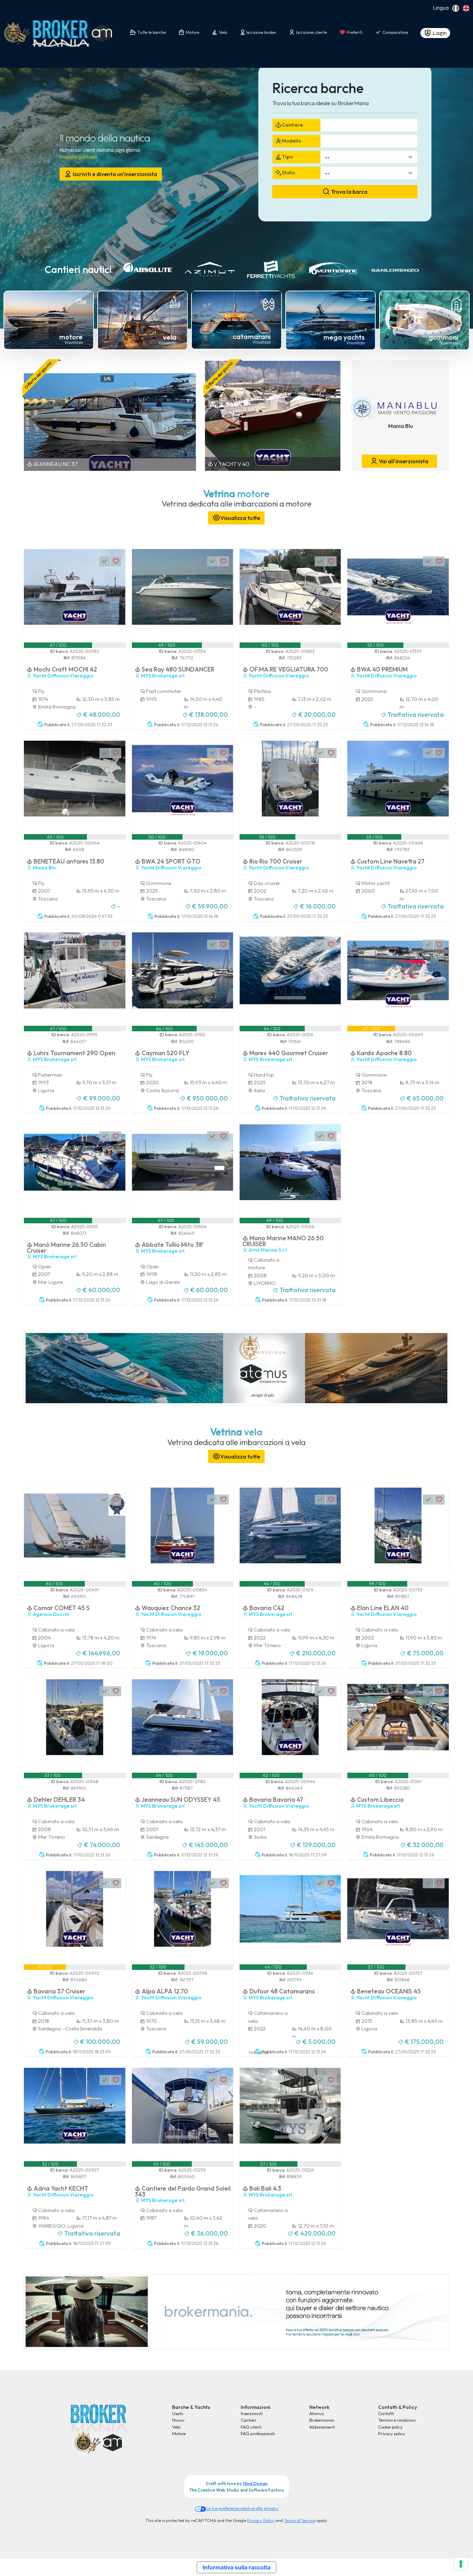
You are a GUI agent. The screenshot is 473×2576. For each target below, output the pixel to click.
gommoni (444, 337)
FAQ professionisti (258, 2433)
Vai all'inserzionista (403, 461)
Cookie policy (390, 2427)
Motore (179, 2433)
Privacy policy (392, 2433)
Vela (176, 2427)
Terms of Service (300, 2520)
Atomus (316, 2413)
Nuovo (178, 2420)
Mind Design (255, 2483)
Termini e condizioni (397, 2420)
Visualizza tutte (240, 518)
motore (71, 337)
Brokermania (322, 2420)
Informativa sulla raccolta (237, 2567)
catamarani (252, 336)
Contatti (386, 2413)
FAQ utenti (251, 2427)
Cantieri (248, 2420)
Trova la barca (349, 192)
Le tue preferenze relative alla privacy (242, 2508)
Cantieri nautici (78, 269)
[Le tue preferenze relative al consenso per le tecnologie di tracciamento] (461, 2564)
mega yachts (344, 337)
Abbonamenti (322, 2427)
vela (170, 337)
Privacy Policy (261, 2520)
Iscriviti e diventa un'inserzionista (114, 174)
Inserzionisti (252, 2413)
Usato (178, 2413)
